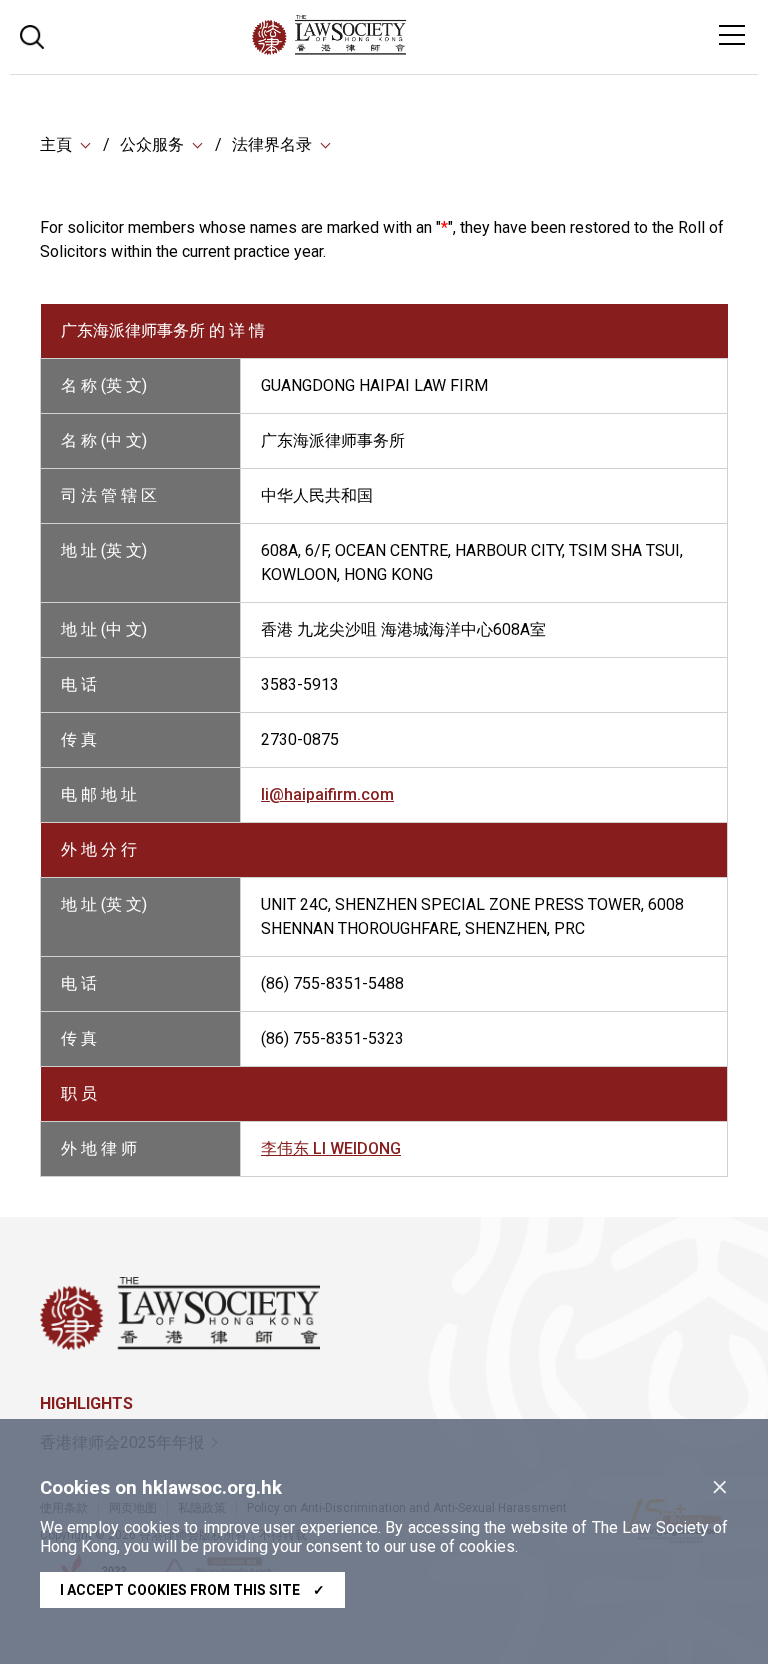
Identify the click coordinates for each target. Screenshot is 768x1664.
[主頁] (383, 49)
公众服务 (152, 144)
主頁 (56, 144)
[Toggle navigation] (732, 35)
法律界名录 (272, 144)
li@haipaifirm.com (327, 794)
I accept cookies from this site (192, 1590)
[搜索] (32, 34)
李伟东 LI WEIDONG (331, 1148)
